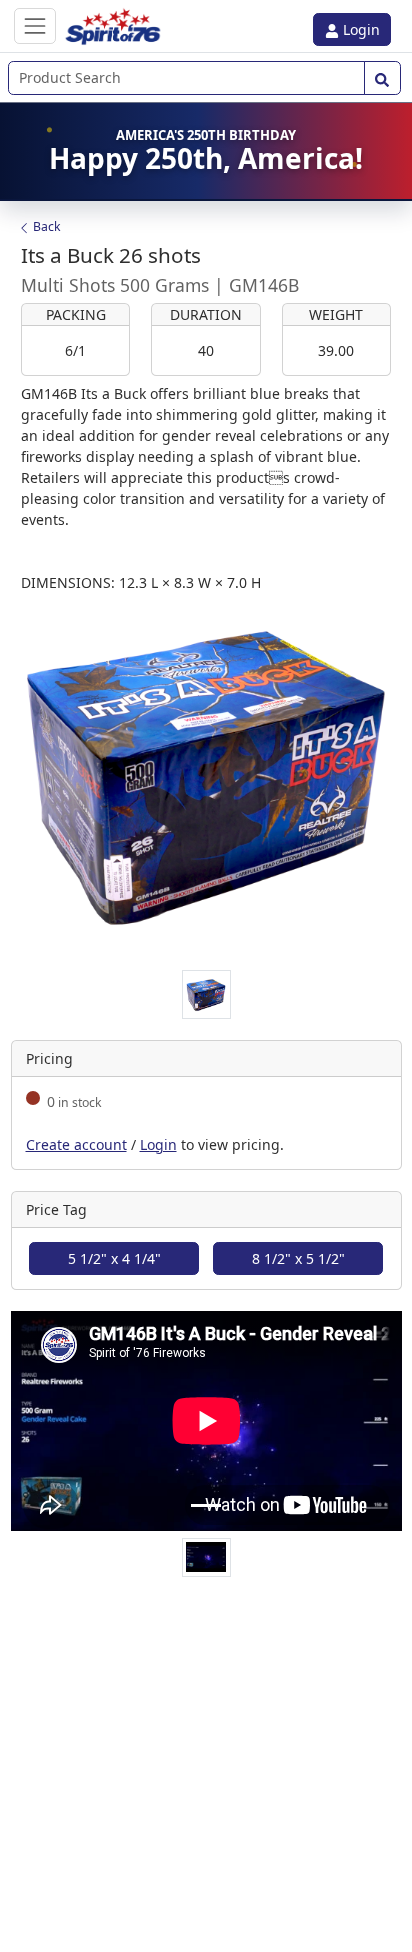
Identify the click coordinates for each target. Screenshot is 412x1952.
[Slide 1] (206, 1505)
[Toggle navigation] (35, 25)
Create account (76, 1144)
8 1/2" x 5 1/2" (298, 1258)
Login (359, 29)
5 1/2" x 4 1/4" (114, 1258)
